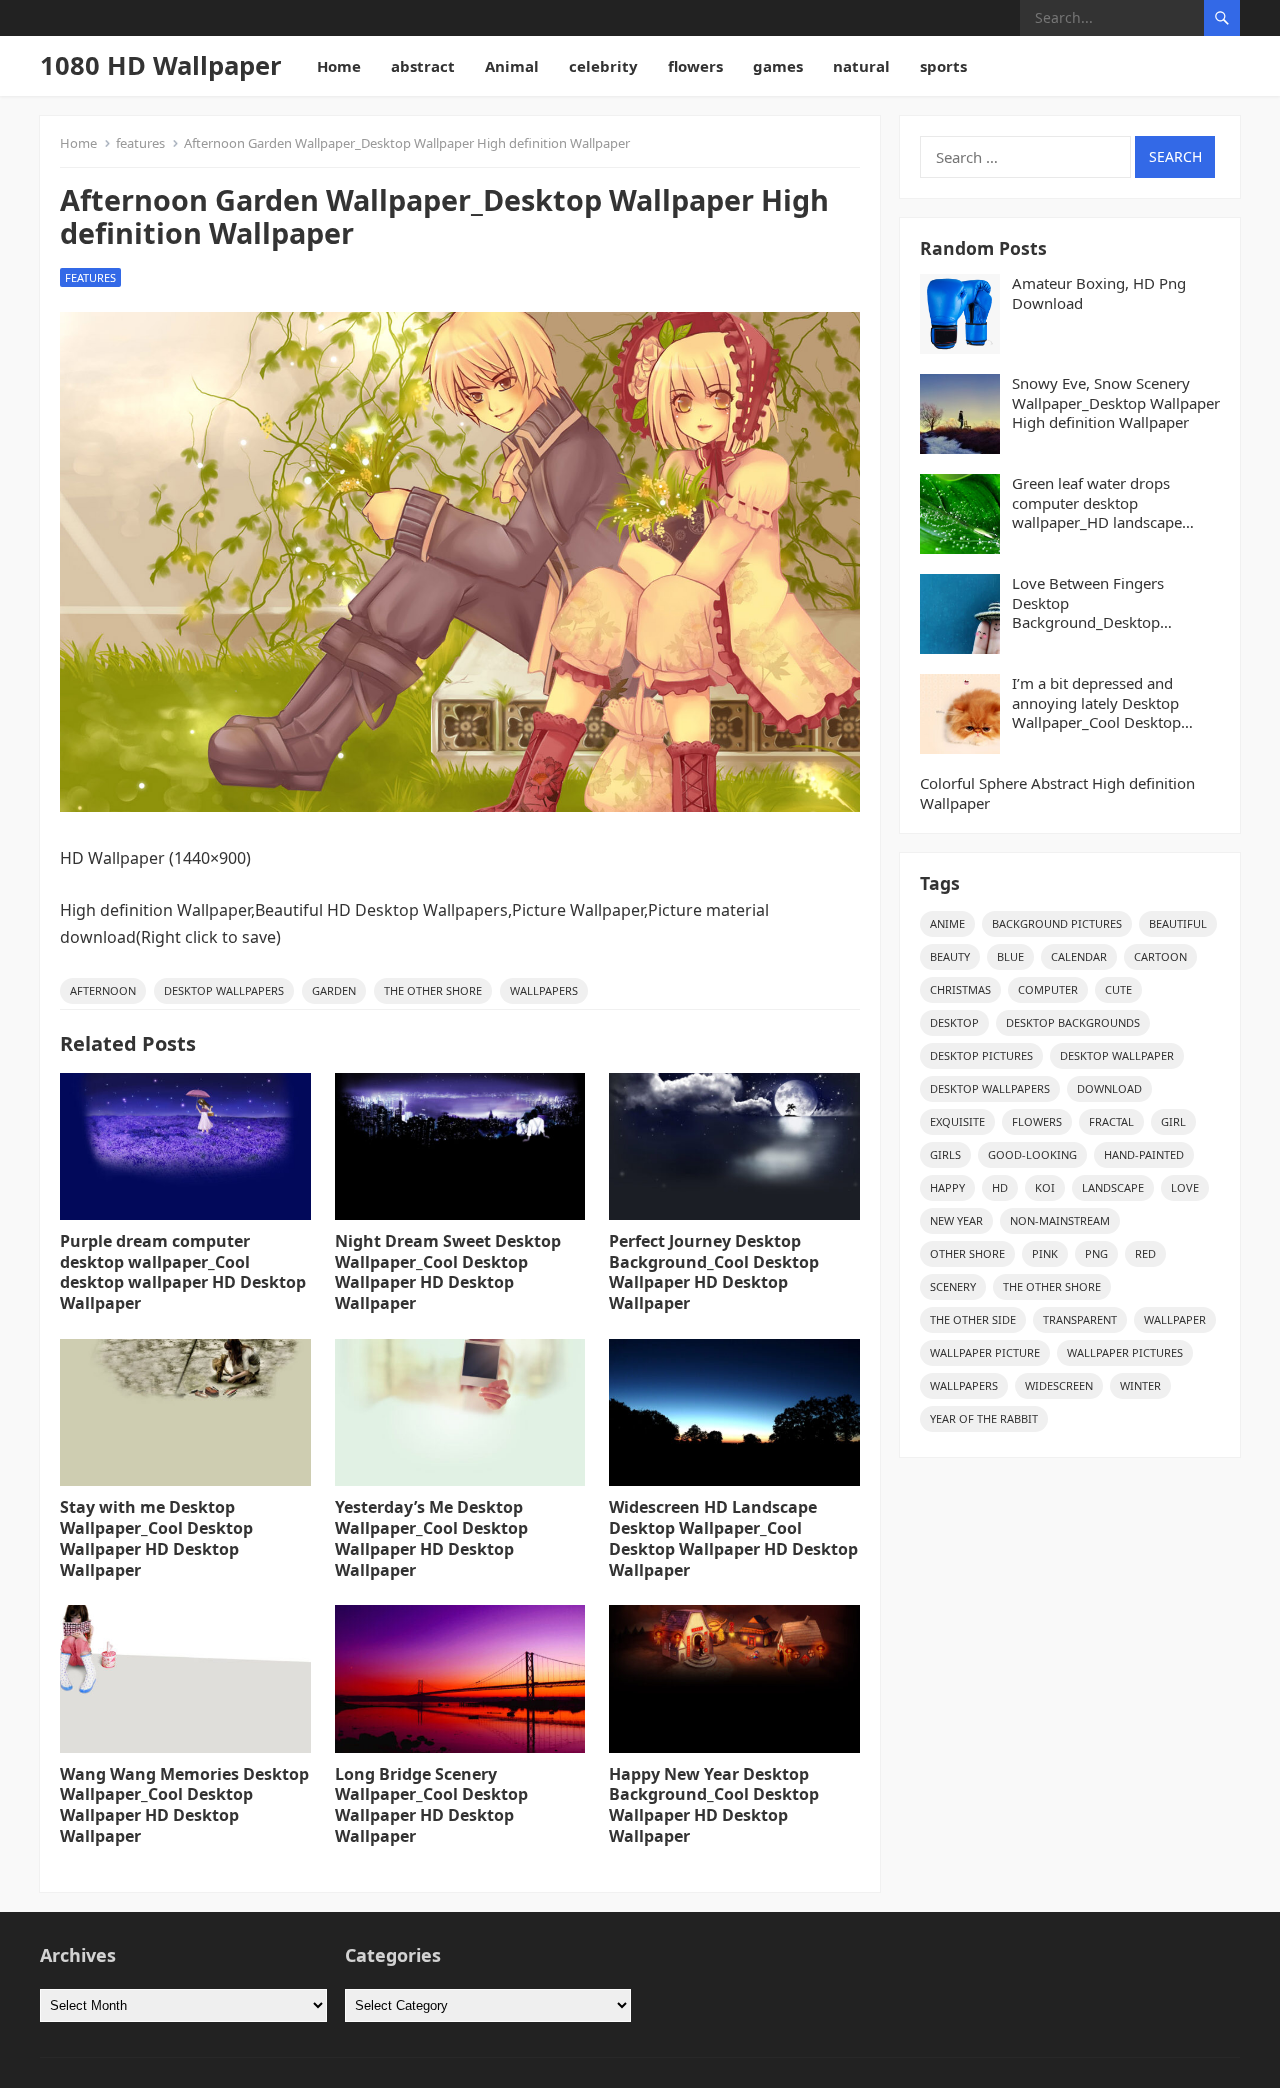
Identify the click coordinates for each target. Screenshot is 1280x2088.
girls (945, 1154)
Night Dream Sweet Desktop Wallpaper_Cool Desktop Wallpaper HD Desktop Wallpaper (448, 1272)
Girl (1173, 1121)
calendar (1079, 956)
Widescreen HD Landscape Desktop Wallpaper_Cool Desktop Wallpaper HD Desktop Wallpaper (733, 1538)
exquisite (957, 1121)
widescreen (1059, 1385)
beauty (950, 956)
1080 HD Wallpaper (161, 65)
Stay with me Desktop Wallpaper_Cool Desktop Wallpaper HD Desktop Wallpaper (156, 1538)
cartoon (1160, 956)
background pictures (1057, 923)
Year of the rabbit (984, 1418)
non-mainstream (1060, 1220)
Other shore (967, 1253)
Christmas (960, 989)
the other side (973, 1319)
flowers (695, 66)
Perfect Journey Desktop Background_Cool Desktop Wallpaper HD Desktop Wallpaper (714, 1272)
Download (1109, 1088)
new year (956, 1220)
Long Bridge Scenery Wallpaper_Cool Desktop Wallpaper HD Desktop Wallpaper (431, 1805)
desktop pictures (981, 1055)
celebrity (603, 66)
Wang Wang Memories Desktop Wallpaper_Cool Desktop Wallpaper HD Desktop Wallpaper (184, 1805)
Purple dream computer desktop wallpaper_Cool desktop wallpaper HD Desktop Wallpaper (183, 1272)
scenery (953, 1286)
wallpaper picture (985, 1352)
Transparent (1080, 1319)
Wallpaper (1175, 1319)
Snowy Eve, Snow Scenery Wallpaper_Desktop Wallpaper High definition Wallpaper (1116, 403)
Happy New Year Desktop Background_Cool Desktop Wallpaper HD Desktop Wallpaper (714, 1805)
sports (943, 66)
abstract (423, 66)
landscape (1113, 1187)
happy (947, 1187)
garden (334, 990)
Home (339, 66)
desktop (954, 1022)
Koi (1045, 1187)
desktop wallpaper (1117, 1055)
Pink (1045, 1253)
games (778, 66)
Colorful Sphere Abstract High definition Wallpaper (1057, 793)
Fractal (1111, 1121)
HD (1000, 1187)
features (140, 143)
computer (1048, 989)
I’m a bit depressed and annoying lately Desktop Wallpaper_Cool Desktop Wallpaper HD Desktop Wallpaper (1096, 703)
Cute (1118, 989)
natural (861, 66)
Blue (1010, 956)
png (1096, 1253)
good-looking (1032, 1154)
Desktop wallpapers (224, 990)
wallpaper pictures (1125, 1352)
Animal (512, 66)
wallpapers (544, 990)
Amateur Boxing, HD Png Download (1099, 293)
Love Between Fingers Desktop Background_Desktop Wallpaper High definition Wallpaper (1100, 603)
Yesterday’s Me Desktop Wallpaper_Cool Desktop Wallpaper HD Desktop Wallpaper (431, 1538)
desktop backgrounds (1073, 1022)
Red (1145, 1253)
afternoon (103, 990)
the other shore (433, 990)
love (1185, 1187)
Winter (1140, 1385)
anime (947, 923)
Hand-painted (1144, 1154)
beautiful (1178, 923)
